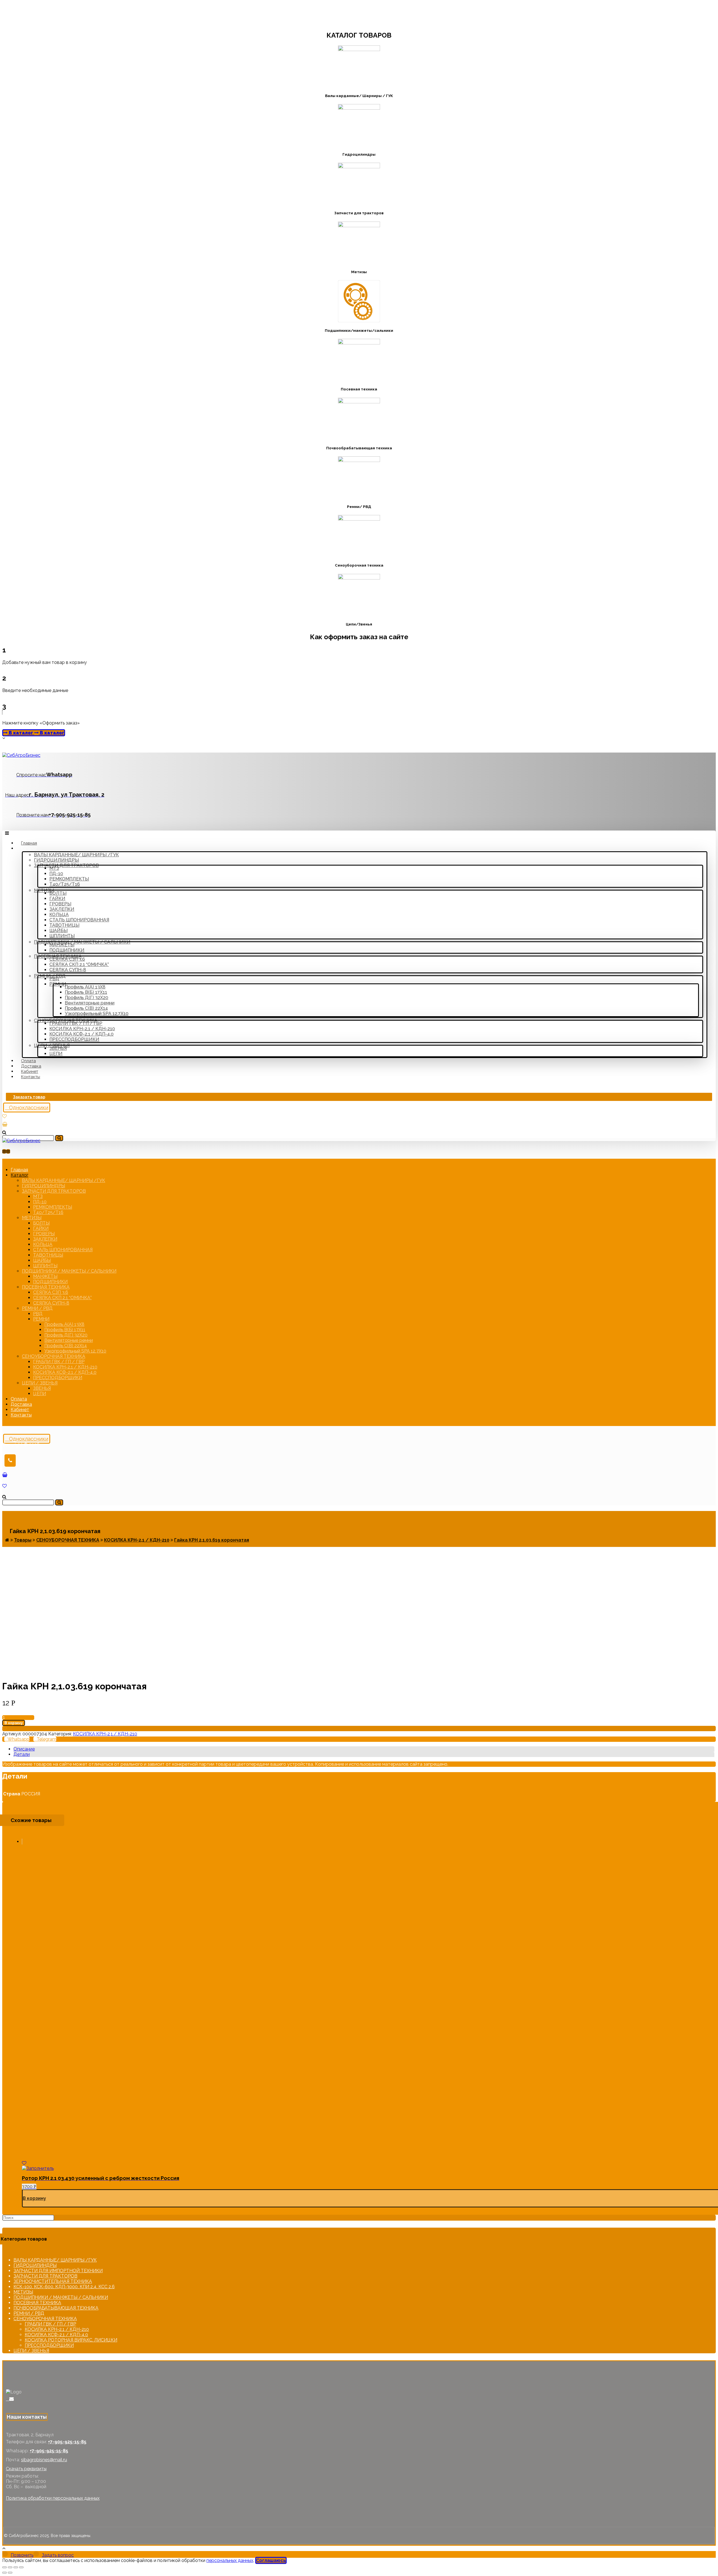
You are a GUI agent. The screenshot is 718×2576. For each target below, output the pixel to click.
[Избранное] (4, 1116)
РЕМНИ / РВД (29, 2313)
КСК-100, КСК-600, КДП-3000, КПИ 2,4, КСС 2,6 (64, 2287)
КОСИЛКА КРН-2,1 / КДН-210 (105, 1734)
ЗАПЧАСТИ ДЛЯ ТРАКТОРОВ (45, 2276)
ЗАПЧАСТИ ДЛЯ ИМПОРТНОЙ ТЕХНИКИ (58, 2271)
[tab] (364, 1749)
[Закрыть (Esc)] (4, 2567)
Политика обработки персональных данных (53, 2498)
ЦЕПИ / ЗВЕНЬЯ (31, 2351)
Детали (22, 1754)
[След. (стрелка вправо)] (10, 2573)
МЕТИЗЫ (23, 2292)
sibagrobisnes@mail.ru (44, 2460)
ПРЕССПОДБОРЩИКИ (49, 2345)
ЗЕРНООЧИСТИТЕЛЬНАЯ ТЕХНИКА (53, 2281)
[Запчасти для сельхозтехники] (21, 755)
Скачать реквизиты (26, 2469)
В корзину (14, 1723)
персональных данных (230, 2560)
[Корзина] (5, 1124)
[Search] (59, 1138)
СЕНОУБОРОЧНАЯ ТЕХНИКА (45, 2319)
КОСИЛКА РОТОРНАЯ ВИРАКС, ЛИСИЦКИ (71, 2340)
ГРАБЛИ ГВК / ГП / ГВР (50, 2324)
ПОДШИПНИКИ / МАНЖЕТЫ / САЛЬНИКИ (61, 2297)
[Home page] (7, 1540)
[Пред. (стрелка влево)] (4, 2573)
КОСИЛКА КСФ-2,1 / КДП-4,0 (56, 2335)
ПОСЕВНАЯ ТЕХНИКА (37, 2303)
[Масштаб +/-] (21, 2567)
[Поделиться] (10, 2567)
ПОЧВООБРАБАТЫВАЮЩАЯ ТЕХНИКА (56, 2308)
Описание (24, 1749)
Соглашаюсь (271, 2560)
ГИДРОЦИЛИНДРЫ (35, 2265)
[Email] (11, 2399)
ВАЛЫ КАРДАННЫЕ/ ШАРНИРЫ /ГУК (55, 2260)
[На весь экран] (16, 2567)
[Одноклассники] (8, 2399)
